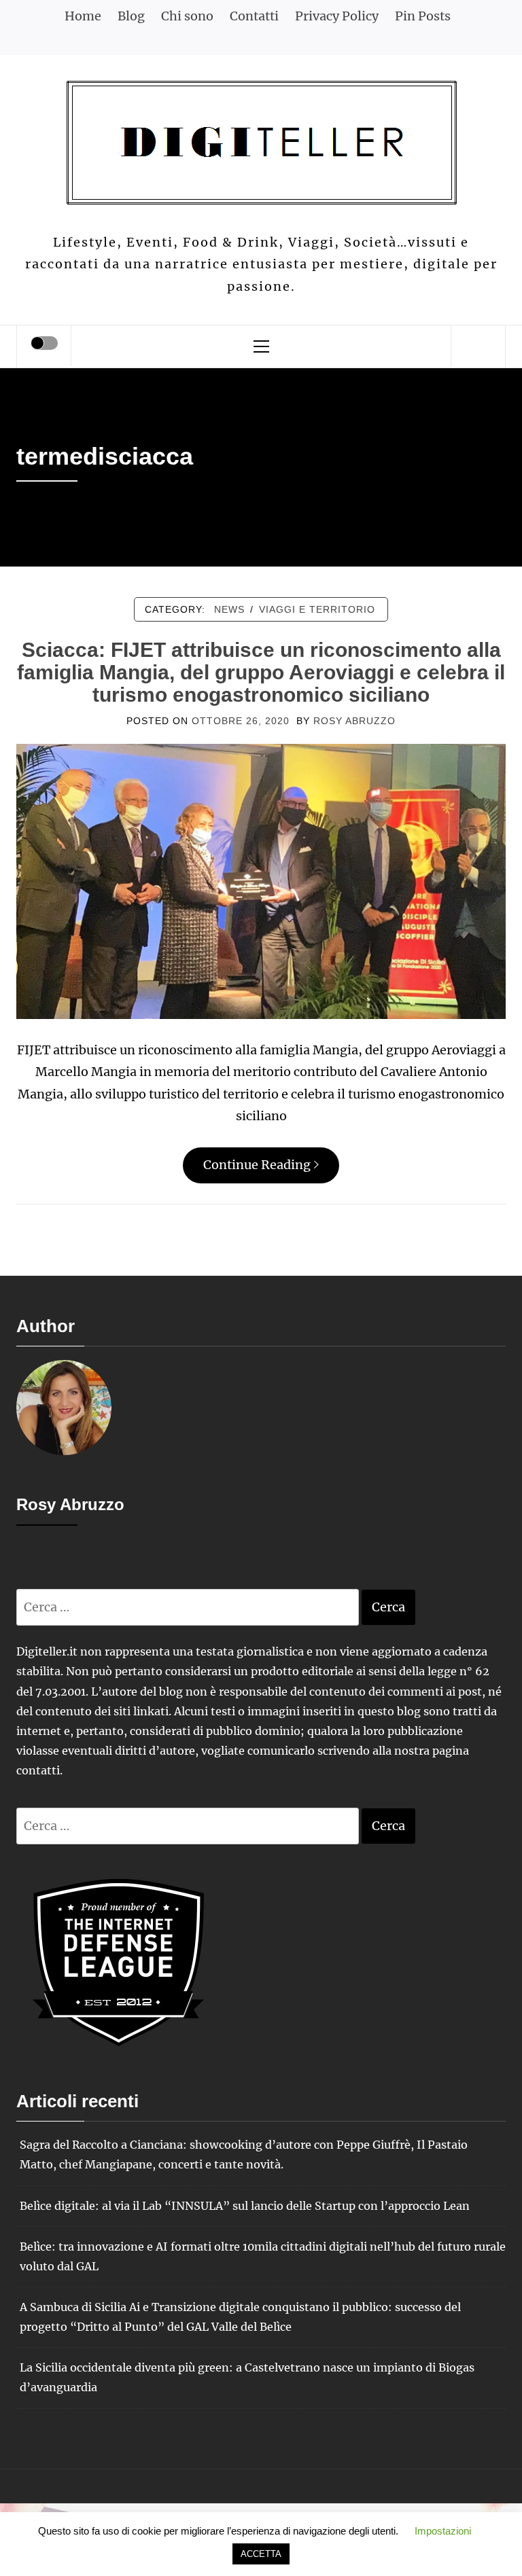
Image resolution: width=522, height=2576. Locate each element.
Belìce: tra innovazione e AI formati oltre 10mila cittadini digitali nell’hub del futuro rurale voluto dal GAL (263, 2256)
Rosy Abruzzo (354, 721)
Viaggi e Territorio (317, 609)
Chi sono (187, 16)
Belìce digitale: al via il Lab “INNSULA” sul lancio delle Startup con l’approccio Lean (245, 2206)
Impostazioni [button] (443, 2531)
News (229, 609)
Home (83, 16)
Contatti (254, 16)
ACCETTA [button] (261, 2554)
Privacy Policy (337, 16)
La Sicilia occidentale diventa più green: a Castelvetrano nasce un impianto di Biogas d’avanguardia (247, 2377)
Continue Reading (257, 1165)
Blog (131, 16)
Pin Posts (423, 16)
